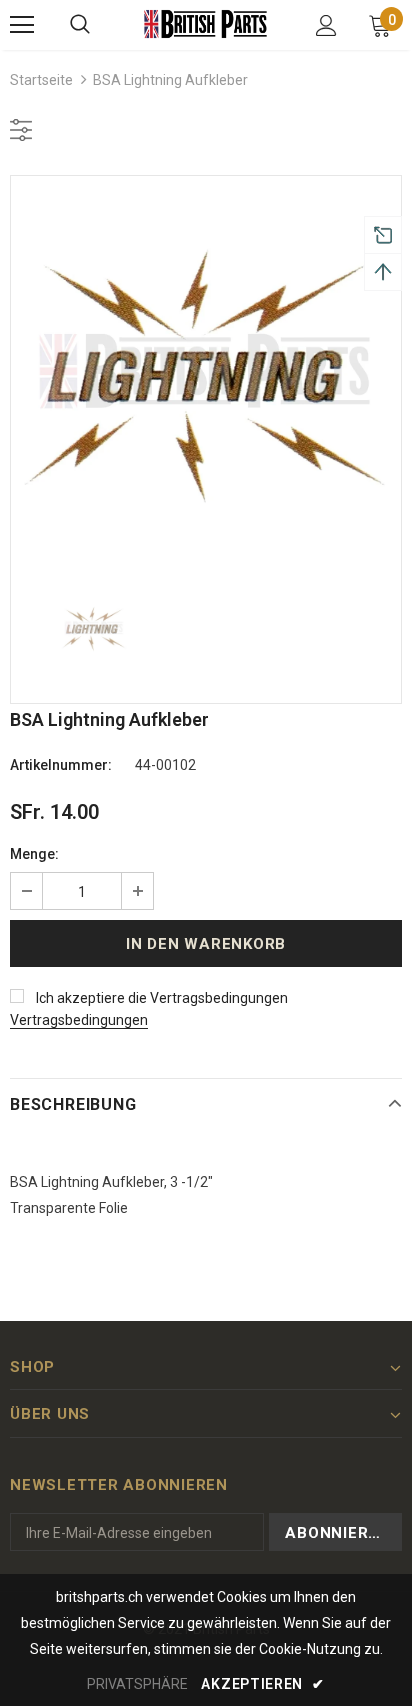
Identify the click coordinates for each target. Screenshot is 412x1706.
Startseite (41, 80)
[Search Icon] (80, 25)
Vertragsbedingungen (79, 1020)
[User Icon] (326, 25)
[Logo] (206, 23)
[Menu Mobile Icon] (22, 25)
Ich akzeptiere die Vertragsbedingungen (162, 998)
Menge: (34, 854)
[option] (206, 371)
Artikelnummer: (61, 765)
